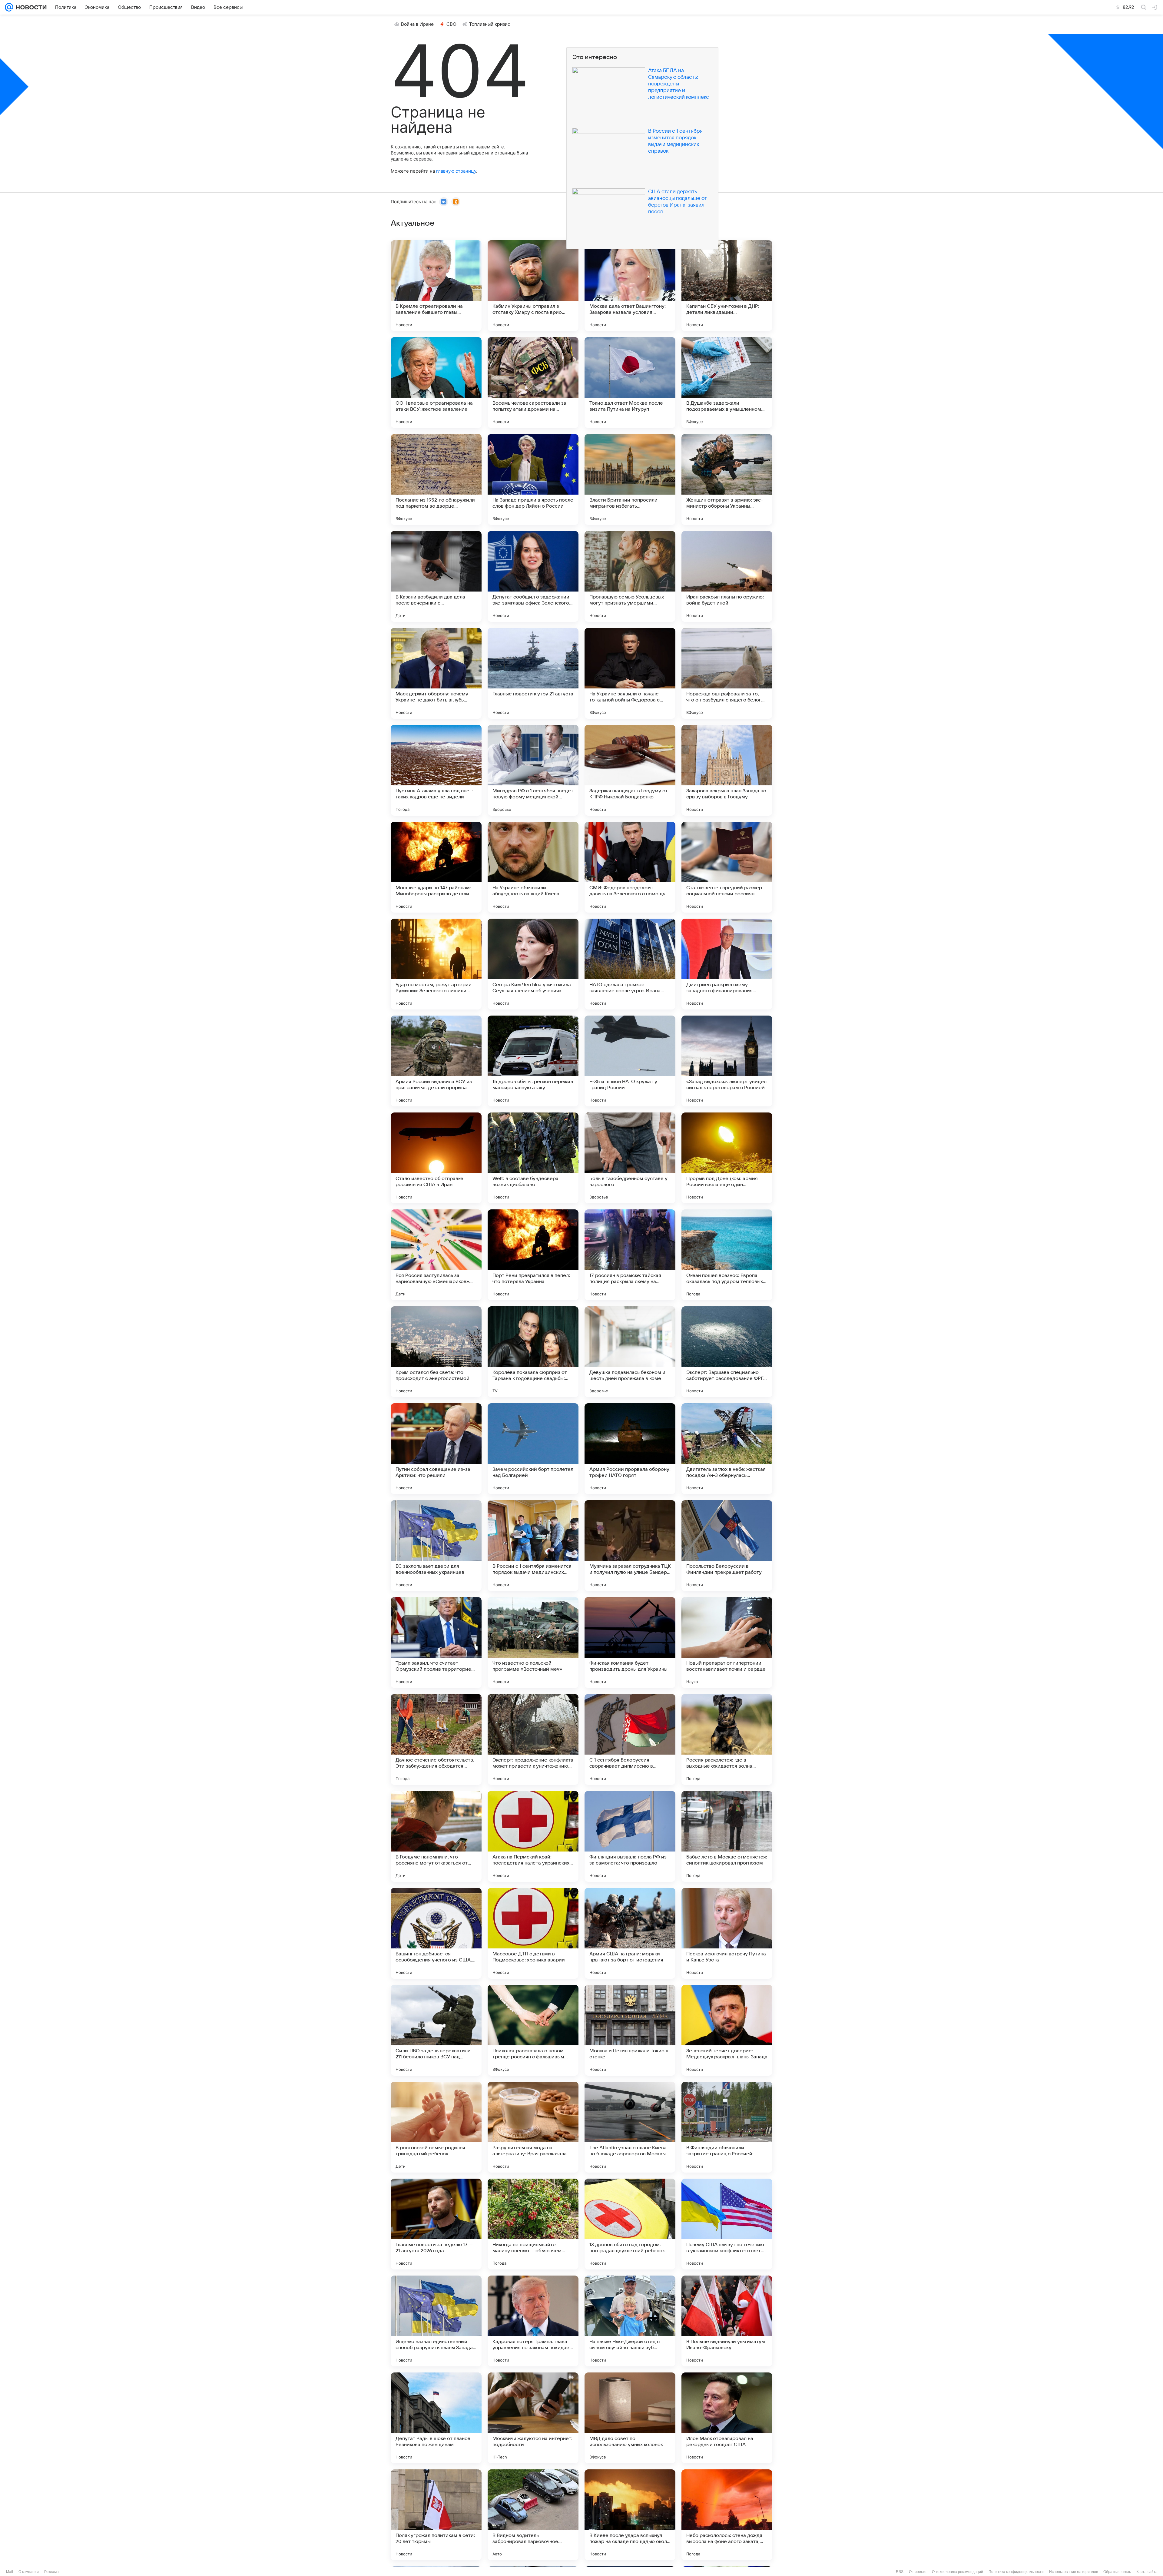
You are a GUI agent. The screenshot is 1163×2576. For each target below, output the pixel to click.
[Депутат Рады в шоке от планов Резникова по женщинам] (436, 2418)
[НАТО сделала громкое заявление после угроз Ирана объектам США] (630, 964)
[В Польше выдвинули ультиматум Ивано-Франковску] (727, 2321)
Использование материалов (1074, 2572)
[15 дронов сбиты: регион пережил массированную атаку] (533, 1061)
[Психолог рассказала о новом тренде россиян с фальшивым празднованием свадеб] (533, 2030)
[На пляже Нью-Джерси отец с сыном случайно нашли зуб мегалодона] (630, 2321)
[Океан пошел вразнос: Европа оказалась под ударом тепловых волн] (727, 1255)
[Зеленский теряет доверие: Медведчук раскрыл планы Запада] (727, 2030)
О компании (29, 2572)
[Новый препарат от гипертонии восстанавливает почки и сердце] (727, 1643)
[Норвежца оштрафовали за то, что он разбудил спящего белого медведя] (727, 673)
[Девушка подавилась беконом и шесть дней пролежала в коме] (630, 1352)
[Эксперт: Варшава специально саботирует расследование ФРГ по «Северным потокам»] (727, 1352)
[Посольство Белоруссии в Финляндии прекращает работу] (727, 1546)
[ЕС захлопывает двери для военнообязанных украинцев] (436, 1546)
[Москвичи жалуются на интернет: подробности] (533, 2418)
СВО (451, 24)
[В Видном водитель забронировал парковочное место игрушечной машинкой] (533, 2515)
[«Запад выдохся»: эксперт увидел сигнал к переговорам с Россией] (727, 1061)
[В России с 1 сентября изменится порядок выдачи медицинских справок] (533, 1546)
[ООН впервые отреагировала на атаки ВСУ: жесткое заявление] (436, 383)
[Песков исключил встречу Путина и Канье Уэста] (727, 1933)
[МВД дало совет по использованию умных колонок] (630, 2418)
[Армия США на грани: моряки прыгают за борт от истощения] (630, 1933)
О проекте (918, 2572)
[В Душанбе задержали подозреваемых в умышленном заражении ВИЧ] (727, 383)
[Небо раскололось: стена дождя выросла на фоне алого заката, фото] (727, 2515)
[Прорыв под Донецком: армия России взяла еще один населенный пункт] (727, 1158)
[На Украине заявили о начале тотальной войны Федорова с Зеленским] (630, 673)
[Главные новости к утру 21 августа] (533, 673)
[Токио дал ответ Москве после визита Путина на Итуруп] (630, 383)
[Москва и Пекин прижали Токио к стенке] (630, 2030)
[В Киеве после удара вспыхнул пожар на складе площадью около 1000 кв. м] (630, 2515)
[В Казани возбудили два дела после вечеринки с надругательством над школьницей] (436, 576)
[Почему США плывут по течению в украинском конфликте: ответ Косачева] (727, 2224)
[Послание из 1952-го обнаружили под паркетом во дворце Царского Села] (436, 479)
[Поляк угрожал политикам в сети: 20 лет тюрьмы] (436, 2515)
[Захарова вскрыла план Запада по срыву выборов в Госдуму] (727, 770)
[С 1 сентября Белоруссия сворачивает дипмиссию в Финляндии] (630, 1739)
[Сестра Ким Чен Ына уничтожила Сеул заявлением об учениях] (533, 964)
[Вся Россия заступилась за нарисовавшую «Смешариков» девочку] (436, 1255)
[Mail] (9, 7)
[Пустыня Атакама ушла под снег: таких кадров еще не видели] (436, 770)
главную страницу (456, 171)
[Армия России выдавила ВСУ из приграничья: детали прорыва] (436, 1061)
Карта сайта (1147, 2572)
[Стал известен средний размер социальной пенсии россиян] (727, 867)
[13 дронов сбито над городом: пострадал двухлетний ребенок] (630, 2224)
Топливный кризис (490, 24)
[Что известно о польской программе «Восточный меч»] (533, 1643)
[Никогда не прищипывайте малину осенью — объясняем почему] (533, 2224)
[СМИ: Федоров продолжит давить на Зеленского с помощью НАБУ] (630, 867)
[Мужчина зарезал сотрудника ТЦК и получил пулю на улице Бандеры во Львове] (630, 1546)
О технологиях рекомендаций (958, 2572)
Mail (10, 2572)
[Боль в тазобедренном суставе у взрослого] (630, 1158)
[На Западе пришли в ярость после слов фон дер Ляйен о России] (533, 479)
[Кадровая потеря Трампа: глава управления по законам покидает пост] (533, 2321)
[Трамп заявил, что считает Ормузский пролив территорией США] (436, 1643)
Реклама (51, 2572)
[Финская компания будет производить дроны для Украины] (630, 1643)
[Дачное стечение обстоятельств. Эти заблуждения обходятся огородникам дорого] (436, 1739)
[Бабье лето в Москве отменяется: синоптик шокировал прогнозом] (727, 1836)
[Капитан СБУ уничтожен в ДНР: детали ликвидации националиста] (727, 286)
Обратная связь (1117, 2572)
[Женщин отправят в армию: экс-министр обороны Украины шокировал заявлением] (727, 479)
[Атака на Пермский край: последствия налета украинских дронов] (533, 1836)
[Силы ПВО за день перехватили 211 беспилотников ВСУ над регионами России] (436, 2030)
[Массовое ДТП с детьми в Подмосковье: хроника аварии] (533, 1933)
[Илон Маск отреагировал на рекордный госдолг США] (727, 2418)
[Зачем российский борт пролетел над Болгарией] (533, 1449)
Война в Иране (417, 24)
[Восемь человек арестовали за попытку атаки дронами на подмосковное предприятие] (533, 383)
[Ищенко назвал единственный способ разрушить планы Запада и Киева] (436, 2321)
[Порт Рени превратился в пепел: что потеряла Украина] (533, 1255)
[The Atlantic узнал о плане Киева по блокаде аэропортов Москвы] (630, 2127)
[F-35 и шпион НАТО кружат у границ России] (630, 1061)
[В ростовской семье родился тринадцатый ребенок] (436, 2127)
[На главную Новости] (30, 7)
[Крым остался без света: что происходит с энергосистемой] (436, 1352)
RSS (900, 2572)
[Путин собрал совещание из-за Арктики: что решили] (436, 1449)
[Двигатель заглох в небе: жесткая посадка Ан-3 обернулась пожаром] (727, 1449)
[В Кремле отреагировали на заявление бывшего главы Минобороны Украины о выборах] (436, 286)
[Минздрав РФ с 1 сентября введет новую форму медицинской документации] (533, 770)
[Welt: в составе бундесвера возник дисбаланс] (533, 1158)
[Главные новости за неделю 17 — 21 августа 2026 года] (436, 2224)
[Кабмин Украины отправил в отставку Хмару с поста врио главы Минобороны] (533, 286)
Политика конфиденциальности (1016, 2572)
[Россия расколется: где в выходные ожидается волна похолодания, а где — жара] (727, 1739)
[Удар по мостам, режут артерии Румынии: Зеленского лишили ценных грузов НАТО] (436, 964)
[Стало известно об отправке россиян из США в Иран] (436, 1158)
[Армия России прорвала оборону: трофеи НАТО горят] (630, 1449)
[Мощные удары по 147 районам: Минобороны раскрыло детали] (436, 867)
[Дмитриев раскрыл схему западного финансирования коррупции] (727, 964)
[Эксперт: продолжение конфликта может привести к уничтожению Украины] (533, 1739)
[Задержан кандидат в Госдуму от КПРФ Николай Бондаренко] (630, 770)
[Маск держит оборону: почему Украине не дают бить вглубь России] (436, 673)
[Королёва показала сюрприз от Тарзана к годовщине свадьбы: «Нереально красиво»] (533, 1352)
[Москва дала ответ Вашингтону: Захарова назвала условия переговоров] (630, 286)
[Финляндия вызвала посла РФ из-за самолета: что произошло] (630, 1836)
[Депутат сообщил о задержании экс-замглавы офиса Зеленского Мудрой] (533, 576)
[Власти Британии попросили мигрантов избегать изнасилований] (630, 479)
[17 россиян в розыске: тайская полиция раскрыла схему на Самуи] (630, 1255)
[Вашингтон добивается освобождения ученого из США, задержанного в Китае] (436, 1933)
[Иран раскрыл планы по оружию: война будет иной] (727, 576)
